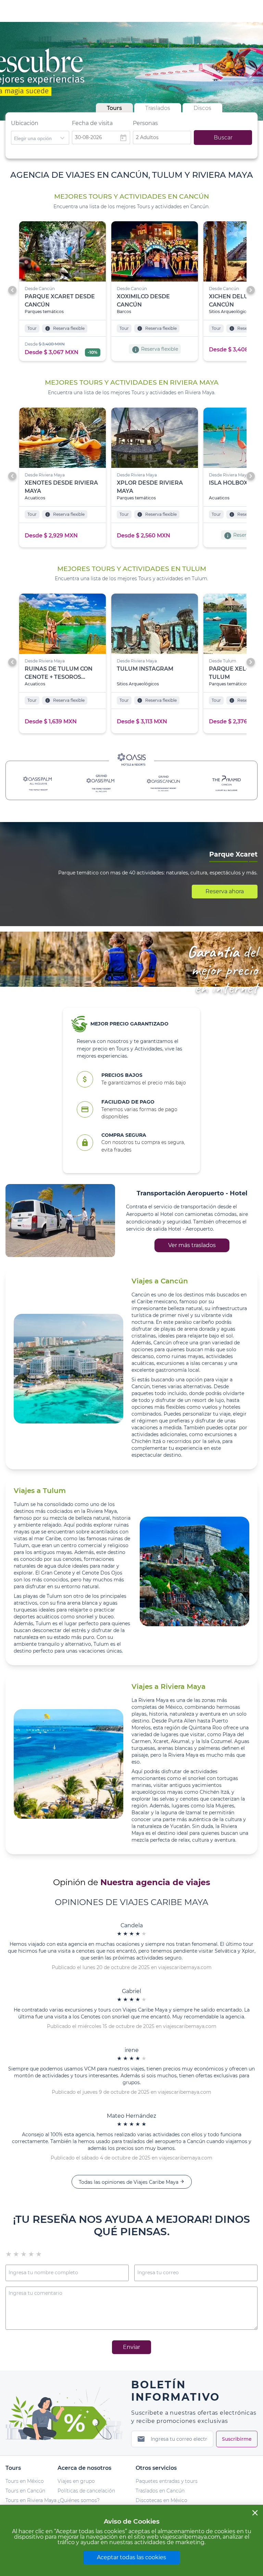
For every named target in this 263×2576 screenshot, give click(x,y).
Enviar (131, 2347)
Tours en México (25, 2481)
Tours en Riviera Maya (31, 2500)
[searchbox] (40, 138)
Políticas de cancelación (86, 2491)
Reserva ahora (225, 891)
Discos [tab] (202, 108)
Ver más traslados (192, 1245)
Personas (145, 123)
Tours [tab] (114, 108)
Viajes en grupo (76, 2481)
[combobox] (40, 138)
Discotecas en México (161, 2500)
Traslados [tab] (158, 108)
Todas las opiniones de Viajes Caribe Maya (132, 2182)
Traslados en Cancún (160, 2491)
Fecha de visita (92, 123)
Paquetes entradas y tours (167, 2481)
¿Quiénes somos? (79, 2500)
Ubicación (25, 123)
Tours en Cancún (25, 2491)
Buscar (223, 138)
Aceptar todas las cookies (131, 2557)
